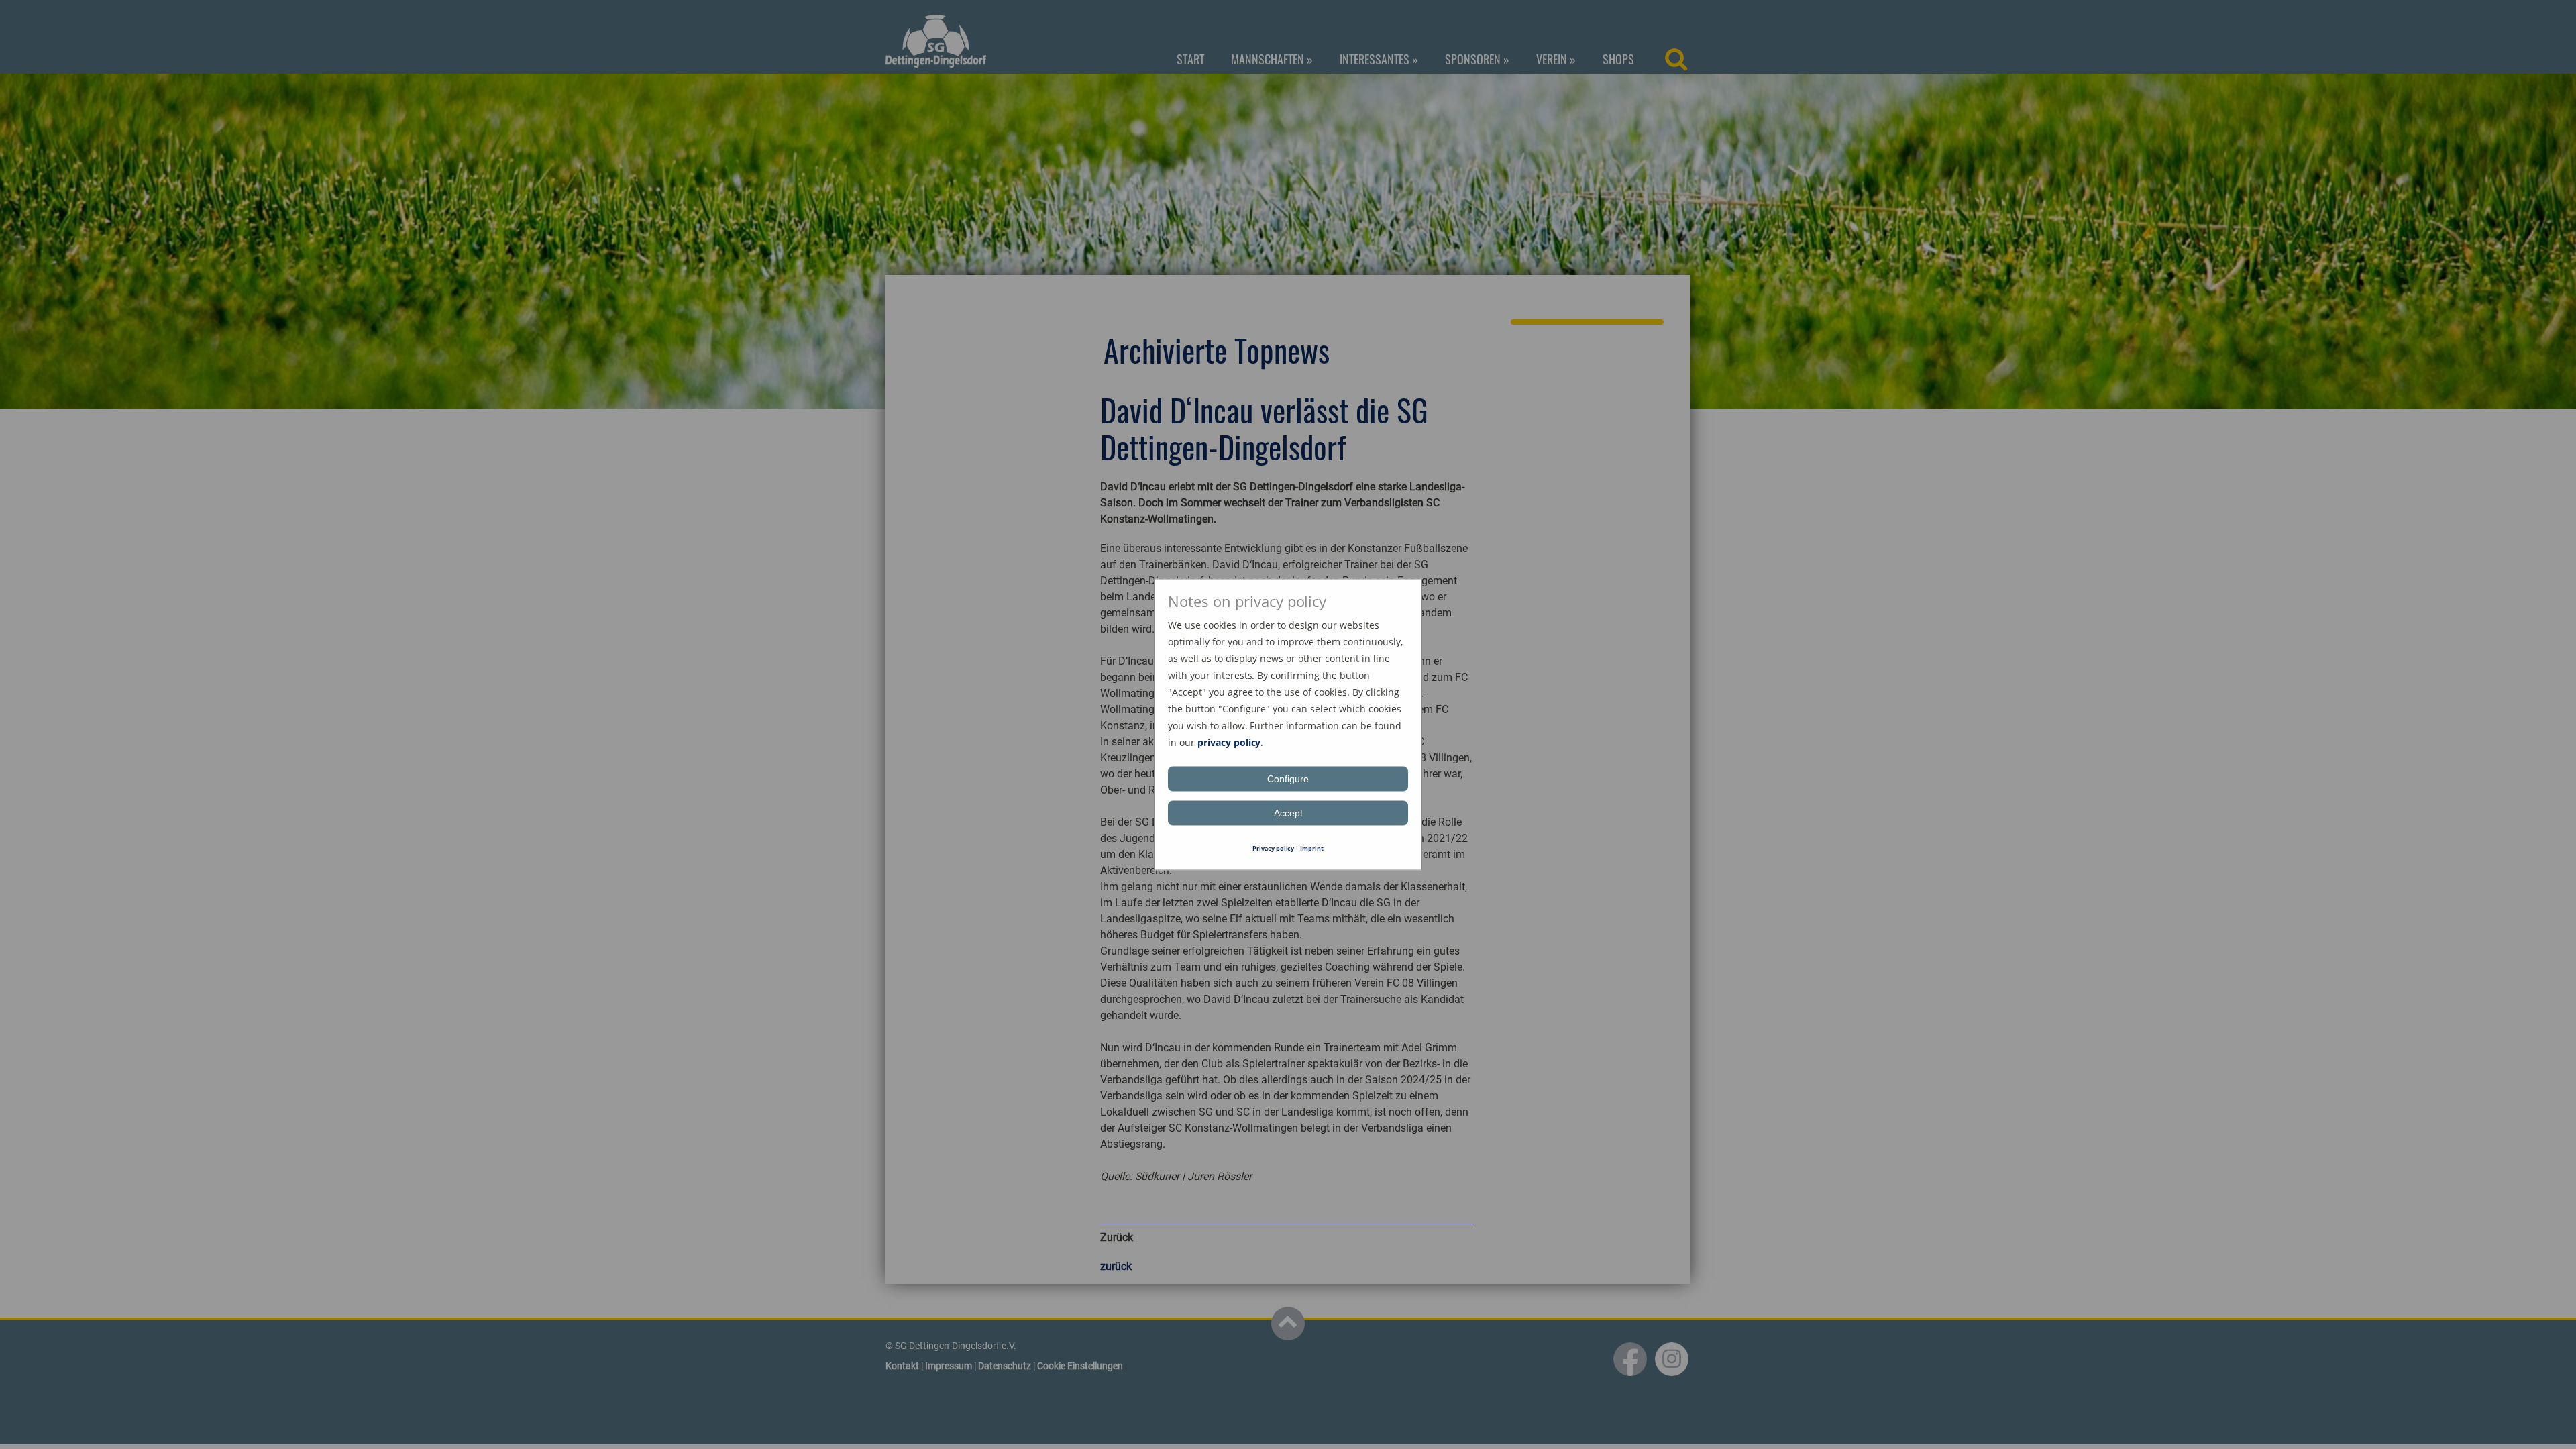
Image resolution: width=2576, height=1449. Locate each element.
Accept (1288, 813)
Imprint (1312, 848)
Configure (1288, 779)
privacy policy (1229, 742)
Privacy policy (1274, 848)
